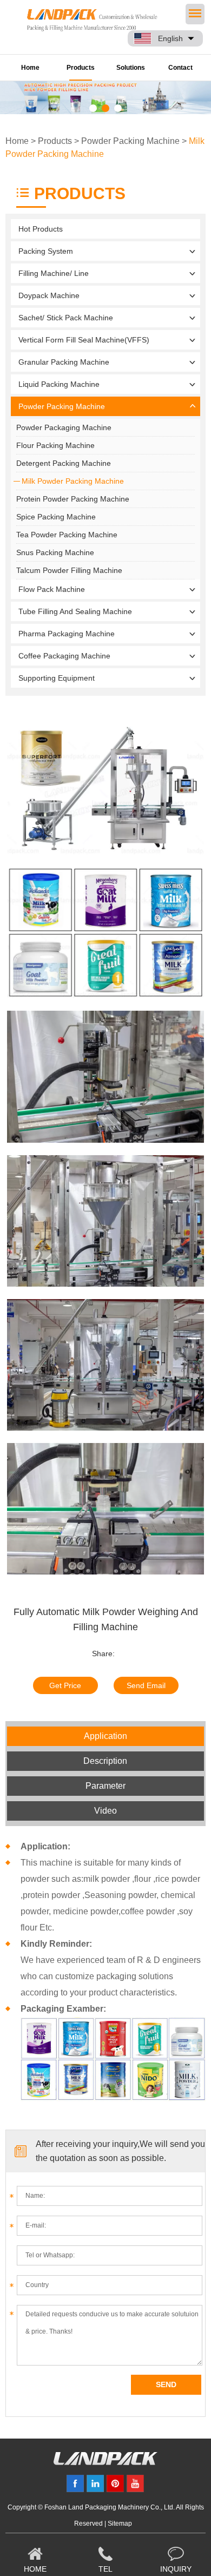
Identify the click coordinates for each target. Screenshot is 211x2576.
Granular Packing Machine (64, 362)
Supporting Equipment (57, 678)
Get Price (65, 1685)
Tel (105, 2569)
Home (30, 68)
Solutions (131, 68)
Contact (180, 68)
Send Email (146, 1685)
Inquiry (176, 2569)
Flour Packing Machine (55, 445)
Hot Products (41, 229)
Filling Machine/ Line (54, 273)
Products (81, 68)
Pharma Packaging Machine (67, 634)
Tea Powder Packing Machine (67, 535)
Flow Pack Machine (52, 589)
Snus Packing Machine (55, 552)
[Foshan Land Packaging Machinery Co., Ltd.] (105, 2462)
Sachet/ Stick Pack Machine (66, 318)
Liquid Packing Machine (59, 384)
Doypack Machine (49, 295)
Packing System (46, 251)
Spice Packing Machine (56, 517)
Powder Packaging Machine (64, 427)
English (170, 38)
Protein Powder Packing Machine (73, 499)
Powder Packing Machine (130, 141)
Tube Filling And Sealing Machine (75, 611)
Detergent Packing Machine (64, 463)
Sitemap (120, 2524)
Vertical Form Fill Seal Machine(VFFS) (84, 340)
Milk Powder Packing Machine (73, 481)
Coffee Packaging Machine (64, 656)
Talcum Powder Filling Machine (69, 570)
